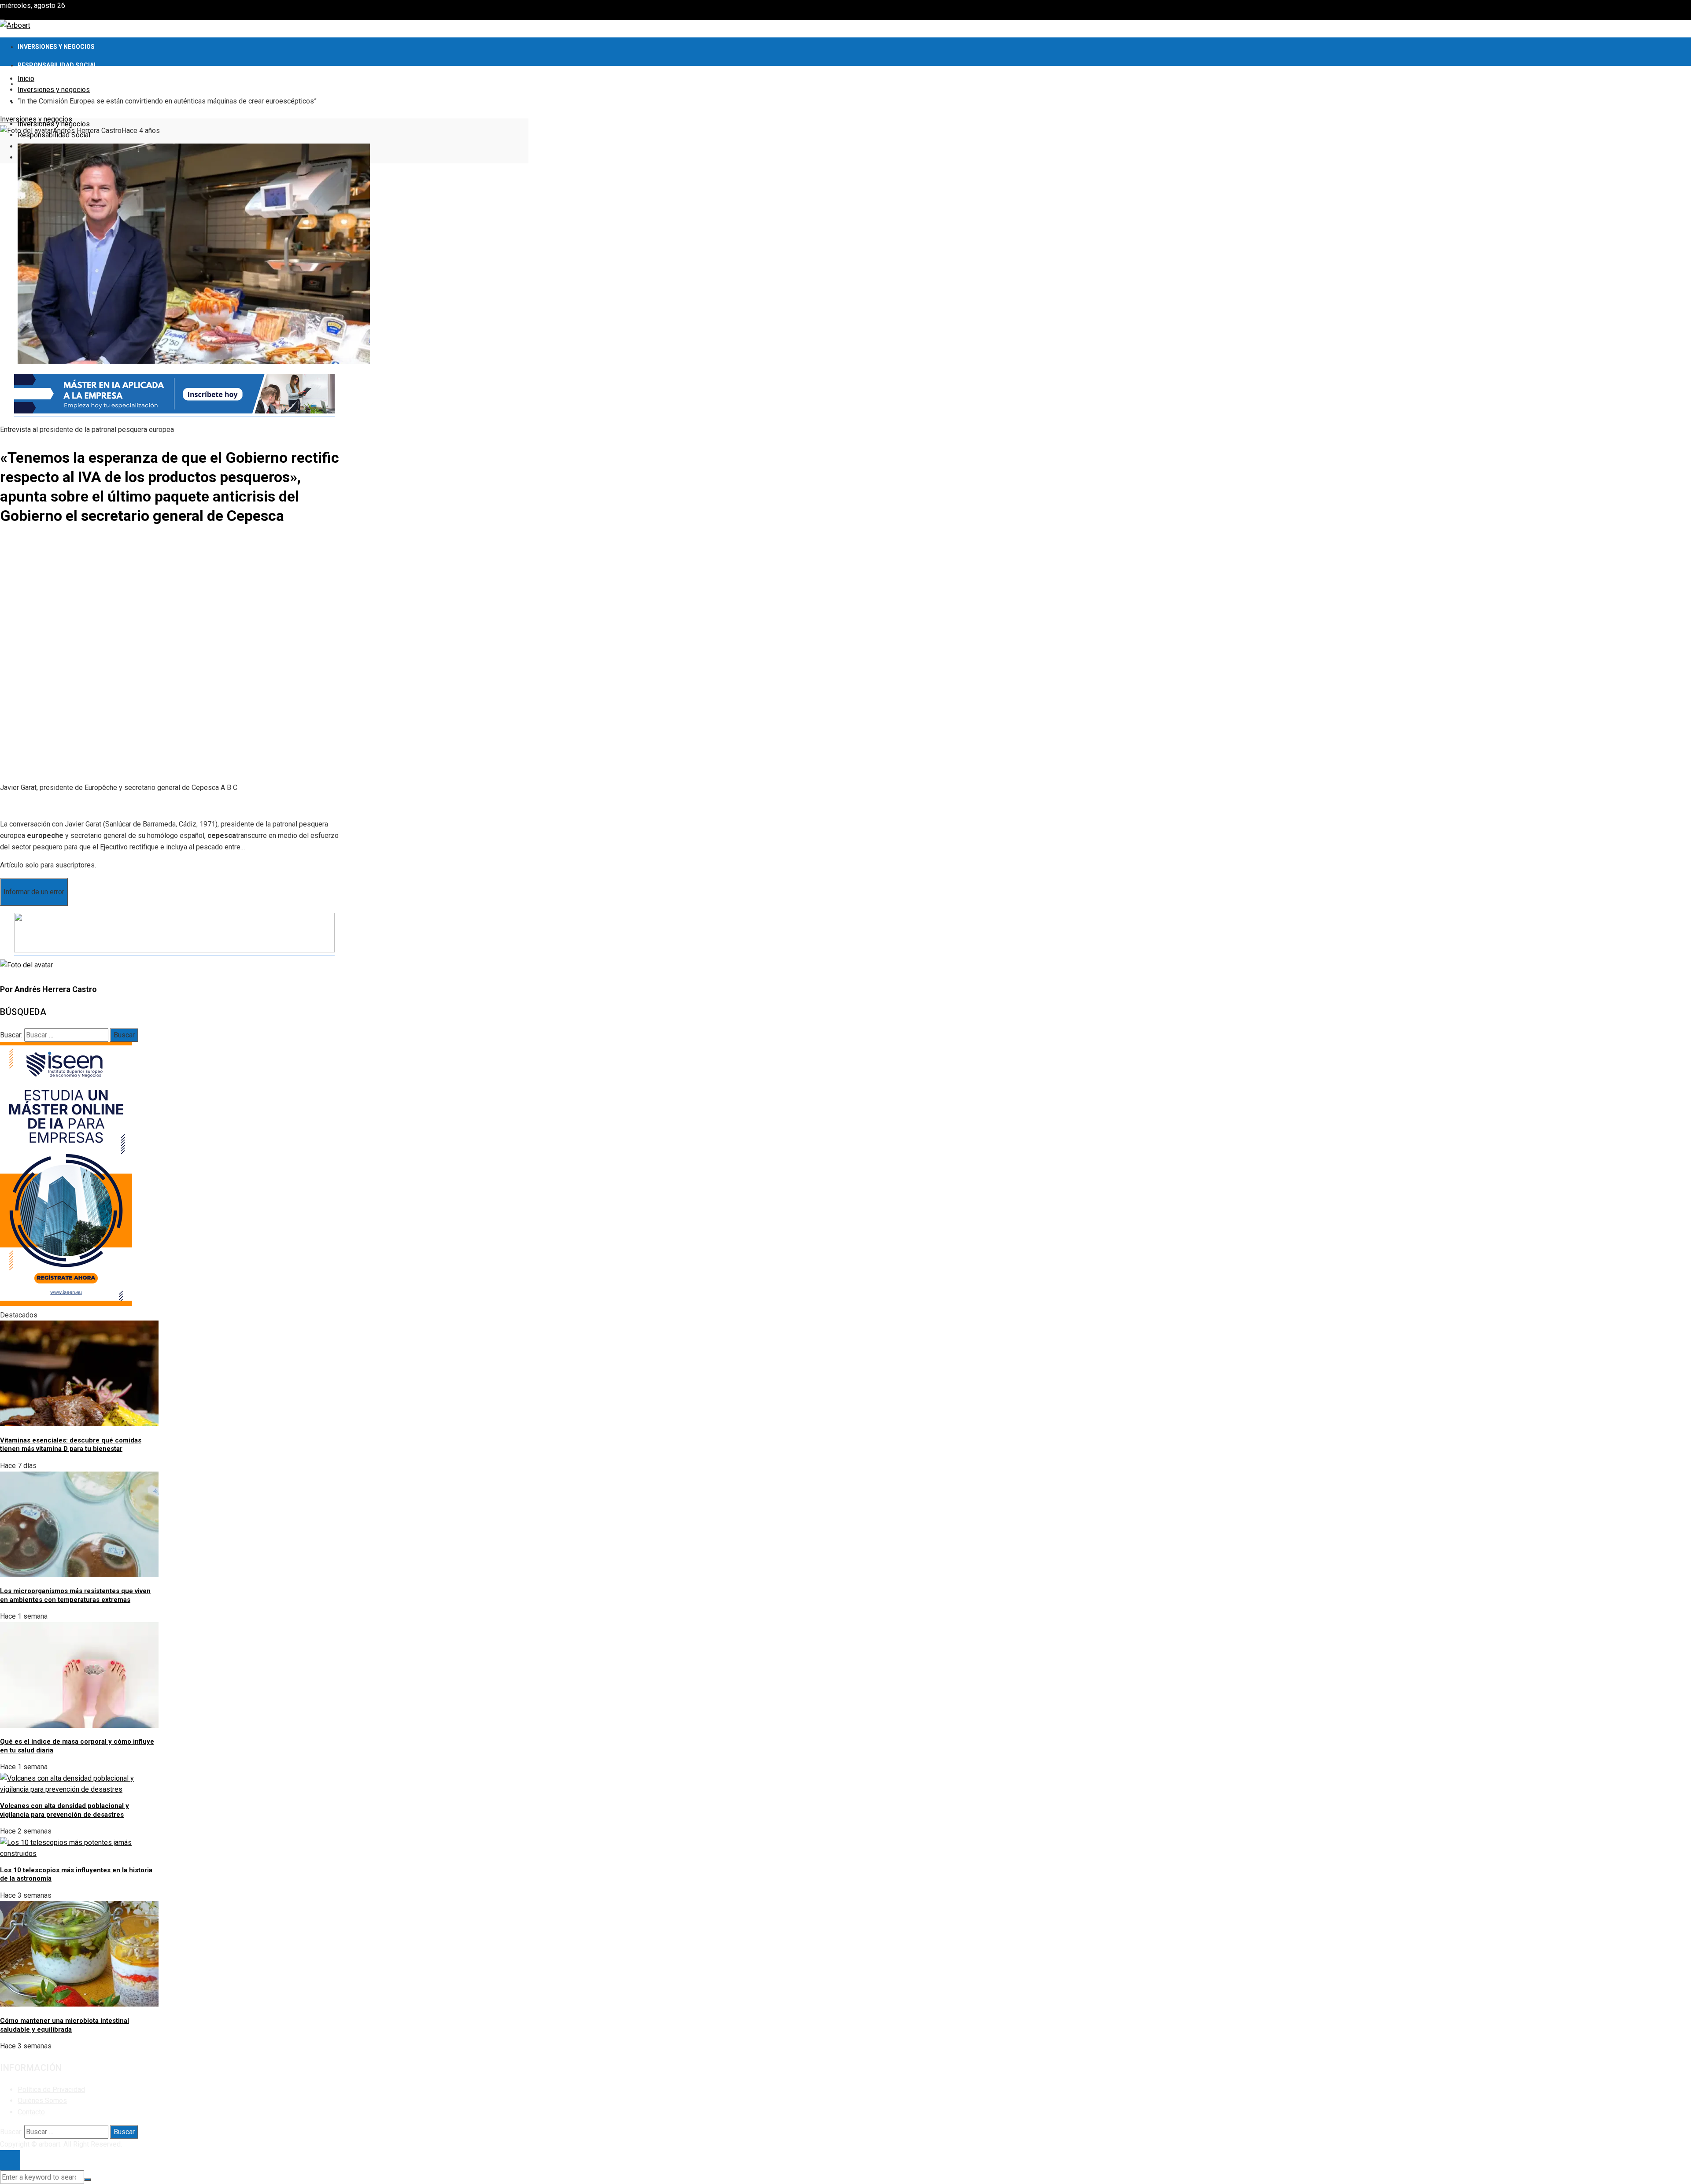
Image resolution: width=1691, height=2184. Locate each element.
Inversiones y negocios (36, 119)
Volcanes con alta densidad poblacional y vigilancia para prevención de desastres (65, 1810)
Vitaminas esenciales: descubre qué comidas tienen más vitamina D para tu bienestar (71, 1445)
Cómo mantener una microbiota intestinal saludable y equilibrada (65, 2025)
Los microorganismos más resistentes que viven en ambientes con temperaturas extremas (75, 1595)
